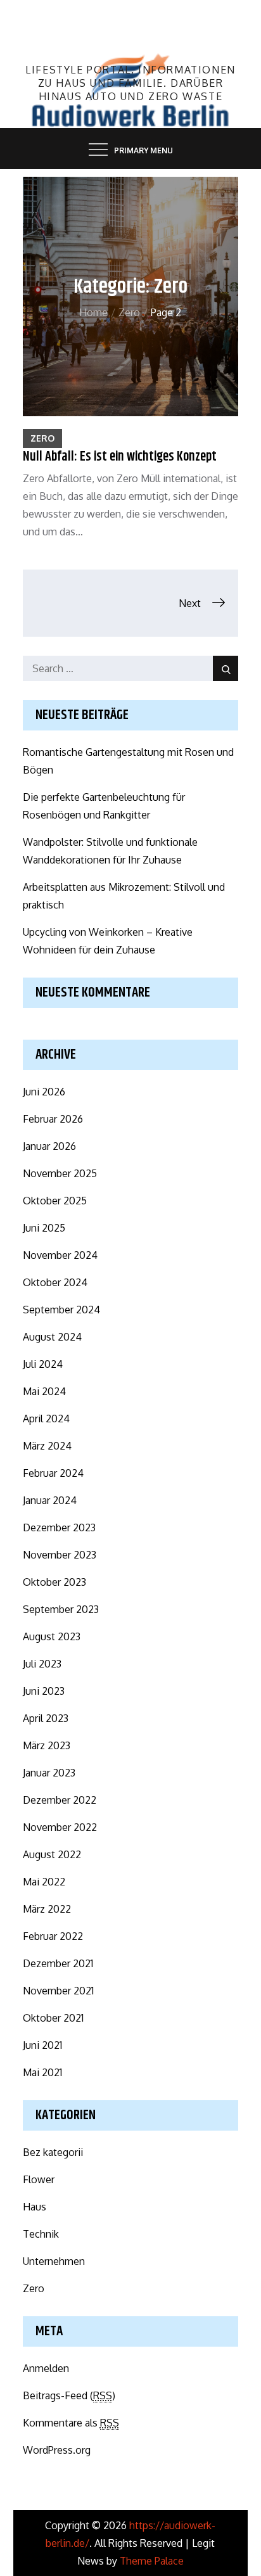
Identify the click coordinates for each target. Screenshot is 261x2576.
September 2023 (61, 1609)
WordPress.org (57, 2450)
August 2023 (52, 1636)
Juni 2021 (42, 2045)
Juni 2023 (44, 1691)
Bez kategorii (53, 2152)
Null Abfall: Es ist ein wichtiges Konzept (120, 457)
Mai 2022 (44, 1882)
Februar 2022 (53, 1936)
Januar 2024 (50, 1500)
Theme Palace (152, 2561)
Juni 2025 (44, 1228)
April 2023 (46, 1718)
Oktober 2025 (55, 1201)
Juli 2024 (43, 1364)
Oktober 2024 (55, 1282)
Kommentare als (71, 2423)
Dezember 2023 (59, 1527)
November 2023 (60, 1555)
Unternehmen (54, 2261)
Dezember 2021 (58, 1963)
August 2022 (52, 1854)
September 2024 (61, 1310)
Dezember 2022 (60, 1800)
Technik (41, 2234)
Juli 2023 (42, 1664)
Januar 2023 (49, 1773)
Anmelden (46, 2368)
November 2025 (60, 1173)
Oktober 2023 (54, 1582)
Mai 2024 (44, 1391)
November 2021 (58, 1991)
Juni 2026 (44, 1092)
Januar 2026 (49, 1146)
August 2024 (52, 1337)
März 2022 (47, 1909)
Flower (39, 2179)
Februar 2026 (53, 1119)
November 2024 (60, 1255)
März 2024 (47, 1446)
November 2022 (60, 1827)
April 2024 (46, 1419)
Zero (42, 438)
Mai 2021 (42, 2072)
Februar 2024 (53, 1473)
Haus (35, 2207)
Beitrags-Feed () (69, 2395)
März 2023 (47, 1745)
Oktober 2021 (53, 2018)
